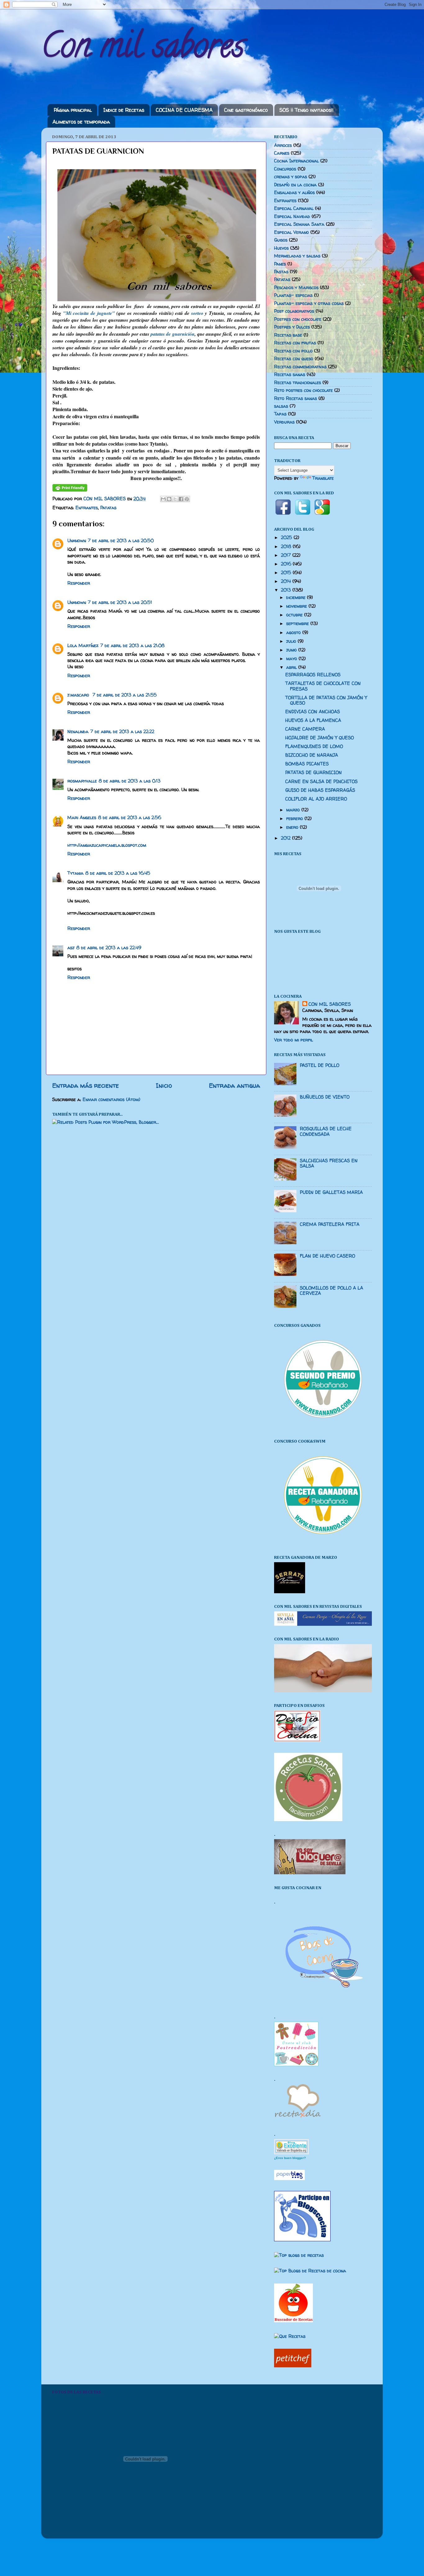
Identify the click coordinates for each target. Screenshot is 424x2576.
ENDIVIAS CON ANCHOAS (313, 712)
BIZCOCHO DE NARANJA (312, 755)
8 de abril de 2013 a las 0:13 (130, 781)
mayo (292, 659)
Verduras (284, 422)
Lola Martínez (83, 646)
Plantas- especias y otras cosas (309, 303)
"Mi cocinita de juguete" (89, 313)
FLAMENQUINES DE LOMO (314, 746)
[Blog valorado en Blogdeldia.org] (291, 2147)
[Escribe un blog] (169, 499)
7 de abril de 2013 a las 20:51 (120, 602)
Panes (280, 264)
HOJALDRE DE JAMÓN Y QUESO (320, 738)
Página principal (73, 110)
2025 (287, 537)
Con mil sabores (143, 49)
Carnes (282, 153)
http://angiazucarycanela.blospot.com (107, 845)
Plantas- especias (293, 295)
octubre (295, 615)
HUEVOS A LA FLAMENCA (313, 720)
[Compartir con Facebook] (181, 499)
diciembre (297, 597)
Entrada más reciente (86, 1085)
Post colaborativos (294, 311)
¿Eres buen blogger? (290, 2158)
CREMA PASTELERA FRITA (330, 1224)
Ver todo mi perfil (293, 1040)
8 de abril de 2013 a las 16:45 (118, 873)
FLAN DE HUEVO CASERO (327, 1256)
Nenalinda (78, 732)
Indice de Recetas (124, 110)
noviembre (297, 606)
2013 (287, 590)
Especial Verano (291, 232)
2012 (286, 838)
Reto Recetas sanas (295, 398)
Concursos (285, 169)
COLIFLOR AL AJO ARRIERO (316, 799)
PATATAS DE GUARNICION (313, 773)
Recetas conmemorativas (300, 367)
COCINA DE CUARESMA (184, 110)
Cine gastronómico (246, 110)
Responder (79, 583)
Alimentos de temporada (81, 122)
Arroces (283, 145)
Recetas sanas (290, 374)
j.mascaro (79, 695)
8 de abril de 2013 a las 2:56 (130, 818)
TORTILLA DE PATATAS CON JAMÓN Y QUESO (326, 700)
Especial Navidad (292, 216)
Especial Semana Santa (299, 224)
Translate (323, 478)
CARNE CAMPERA (305, 729)
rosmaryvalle (82, 781)
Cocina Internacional (296, 161)
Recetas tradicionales (298, 383)
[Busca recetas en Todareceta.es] (299, 2255)
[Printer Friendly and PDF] (70, 490)
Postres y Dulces (292, 327)
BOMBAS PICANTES (307, 764)
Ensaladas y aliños (294, 193)
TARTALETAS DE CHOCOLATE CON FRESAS (323, 686)
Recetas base (288, 335)
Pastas (281, 272)
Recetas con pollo (293, 351)
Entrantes (87, 508)
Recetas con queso (294, 359)
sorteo (197, 313)
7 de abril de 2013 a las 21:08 (132, 646)
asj (71, 948)
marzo (294, 810)
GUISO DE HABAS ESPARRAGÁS (320, 790)
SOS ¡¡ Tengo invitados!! (307, 110)
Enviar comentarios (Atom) (111, 1100)
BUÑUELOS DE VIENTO (325, 1097)
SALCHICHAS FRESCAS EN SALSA (329, 1163)
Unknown (77, 541)
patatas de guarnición (172, 334)
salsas (281, 406)
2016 (287, 564)
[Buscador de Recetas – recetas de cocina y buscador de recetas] (293, 2321)
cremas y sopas (291, 177)
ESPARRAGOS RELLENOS (313, 675)
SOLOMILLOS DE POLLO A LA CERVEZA (332, 1291)
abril (292, 667)
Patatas (108, 508)
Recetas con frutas (295, 343)
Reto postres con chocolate (303, 390)
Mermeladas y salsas (297, 256)
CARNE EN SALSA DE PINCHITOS (321, 782)
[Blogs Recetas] (310, 2271)
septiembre (298, 624)
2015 (287, 573)
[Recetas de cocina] (293, 2366)
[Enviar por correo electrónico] (163, 499)
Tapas (280, 414)
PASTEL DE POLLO (320, 1065)
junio (292, 650)
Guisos (281, 240)
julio (292, 641)
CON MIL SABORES (330, 1004)
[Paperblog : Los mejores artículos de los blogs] (289, 2179)
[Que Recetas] (290, 2336)
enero (293, 827)
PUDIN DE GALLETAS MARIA (331, 1192)
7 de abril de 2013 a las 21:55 (125, 695)
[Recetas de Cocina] (297, 2119)
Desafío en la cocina (295, 185)
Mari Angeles (82, 818)
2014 (287, 581)
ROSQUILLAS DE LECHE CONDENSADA (326, 1131)
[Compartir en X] (175, 499)
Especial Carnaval (294, 208)
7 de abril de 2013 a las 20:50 (121, 541)
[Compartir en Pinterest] (187, 499)
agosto (294, 633)
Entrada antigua (235, 1085)
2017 (287, 555)
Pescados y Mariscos (296, 288)
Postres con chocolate (298, 319)
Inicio (164, 1085)
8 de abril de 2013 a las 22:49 (109, 948)
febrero (295, 819)
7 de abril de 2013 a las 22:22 (122, 732)
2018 (287, 546)
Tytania (75, 873)
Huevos (281, 248)
